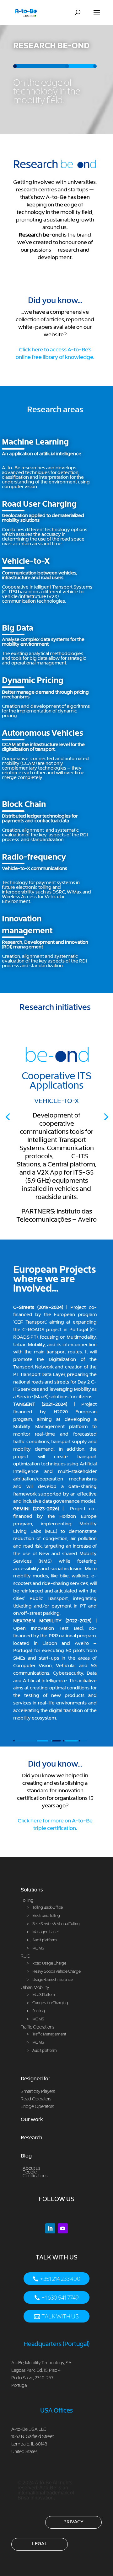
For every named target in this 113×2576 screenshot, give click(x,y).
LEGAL (40, 2543)
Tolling (27, 1900)
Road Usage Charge (49, 1963)
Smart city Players (38, 2091)
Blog (26, 2156)
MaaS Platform (44, 1995)
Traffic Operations (38, 2027)
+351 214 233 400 (60, 2279)
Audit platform (45, 2050)
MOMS (38, 2019)
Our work (32, 2119)
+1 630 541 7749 (60, 2298)
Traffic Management (49, 2034)
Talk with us (60, 2316)
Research (32, 2137)
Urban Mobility (35, 1987)
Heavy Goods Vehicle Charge (56, 1971)
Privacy (73, 2521)
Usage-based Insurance (53, 1979)
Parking (39, 2011)
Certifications (35, 2176)
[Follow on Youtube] (63, 2228)
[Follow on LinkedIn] (50, 2228)
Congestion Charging (50, 2003)
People (30, 2172)
